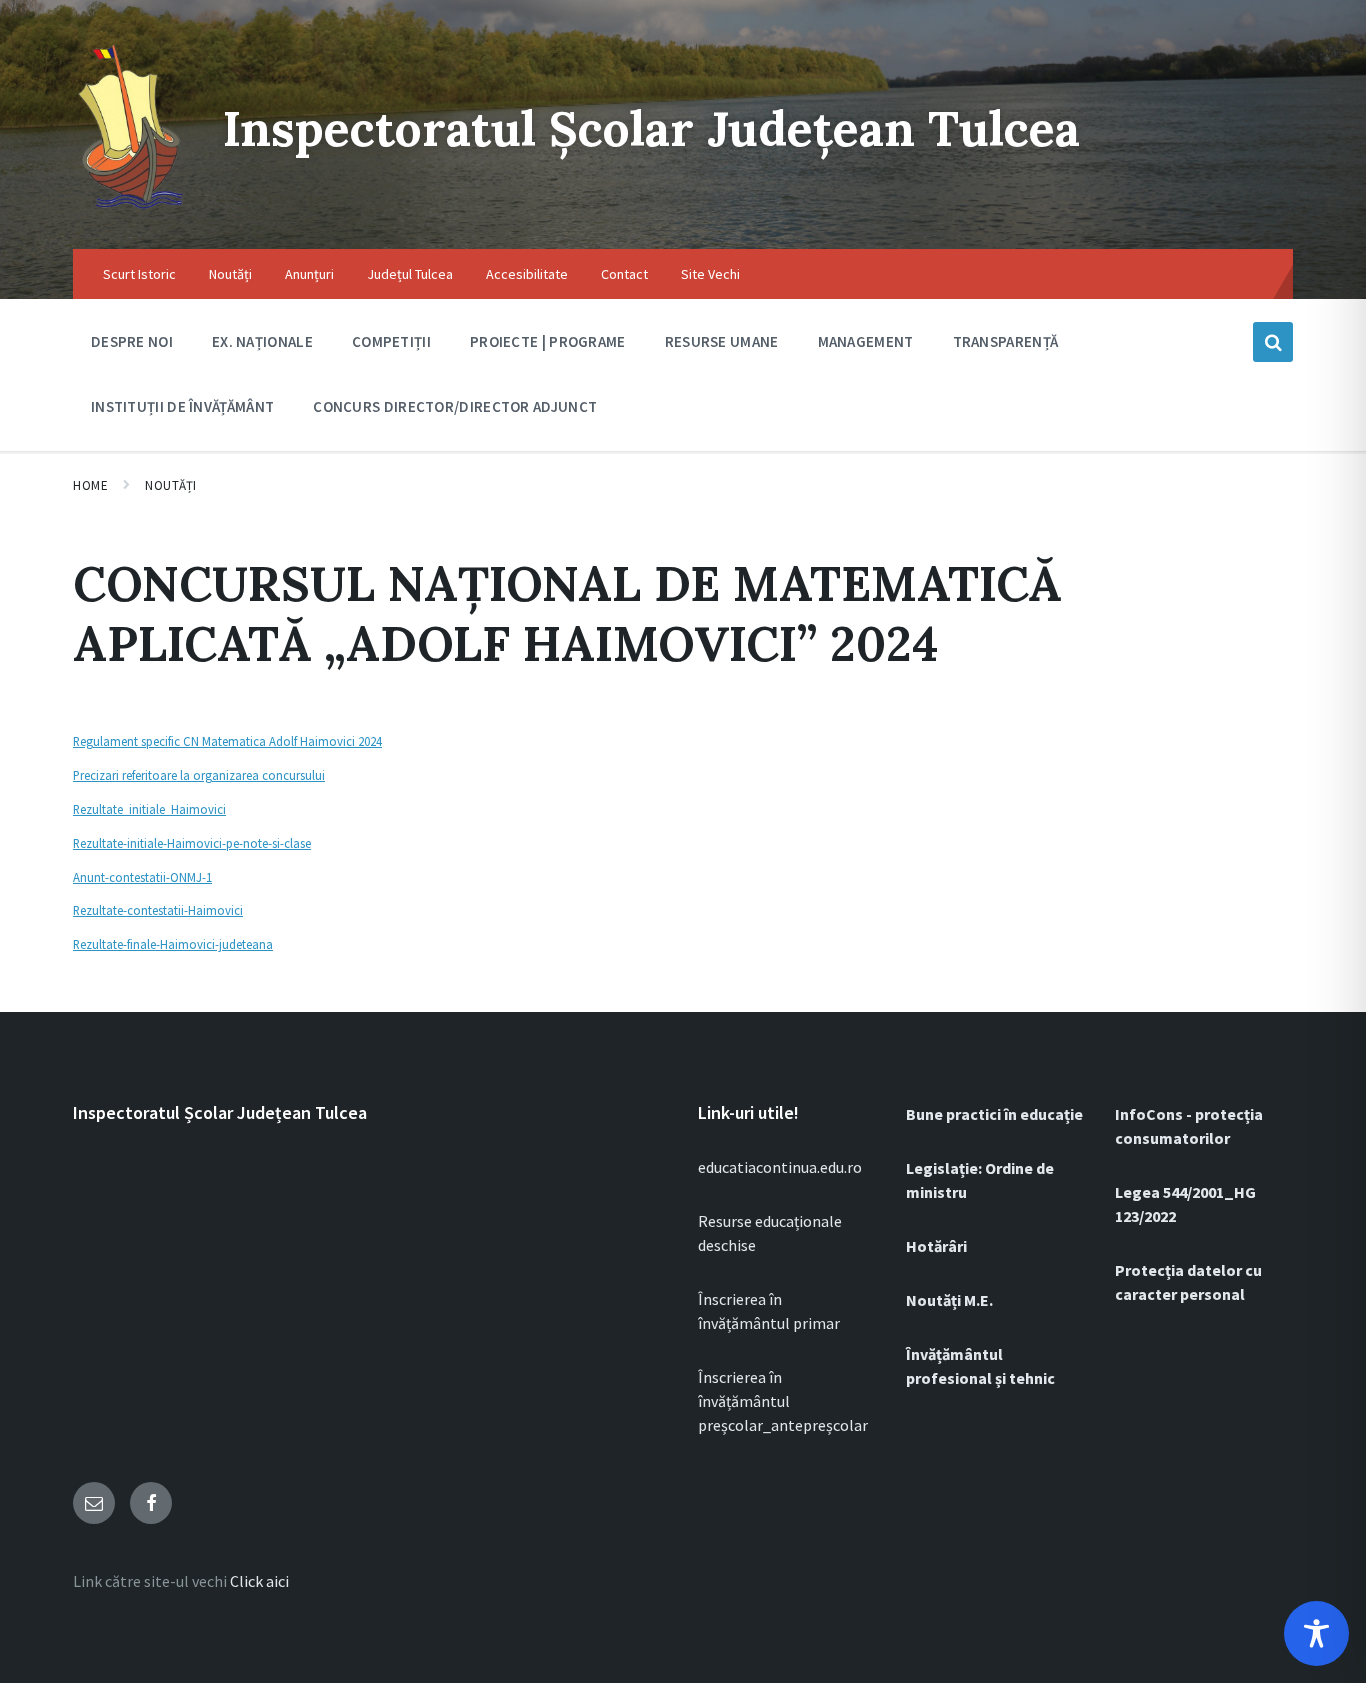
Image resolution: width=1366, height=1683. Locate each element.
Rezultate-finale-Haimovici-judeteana (173, 944)
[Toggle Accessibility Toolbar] (1316, 1633)
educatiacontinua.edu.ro (780, 1167)
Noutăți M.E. (949, 1300)
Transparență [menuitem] (1006, 341)
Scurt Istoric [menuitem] (139, 274)
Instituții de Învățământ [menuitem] (182, 406)
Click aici (259, 1581)
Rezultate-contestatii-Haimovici (158, 910)
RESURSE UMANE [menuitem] (722, 341)
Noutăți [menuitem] (230, 274)
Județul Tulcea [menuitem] (410, 274)
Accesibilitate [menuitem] (527, 274)
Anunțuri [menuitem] (309, 274)
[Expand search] (1273, 342)
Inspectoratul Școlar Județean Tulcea (651, 128)
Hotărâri (936, 1246)
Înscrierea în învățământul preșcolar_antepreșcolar (783, 1401)
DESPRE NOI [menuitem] (132, 341)
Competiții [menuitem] (391, 341)
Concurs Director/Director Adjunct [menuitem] (455, 406)
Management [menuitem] (866, 341)
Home (90, 485)
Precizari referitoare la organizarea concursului (199, 775)
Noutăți (171, 485)
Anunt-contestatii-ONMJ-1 (142, 877)
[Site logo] (133, 210)
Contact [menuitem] (624, 274)
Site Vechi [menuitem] (710, 274)
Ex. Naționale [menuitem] (262, 341)
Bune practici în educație (994, 1114)
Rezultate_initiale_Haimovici (149, 809)
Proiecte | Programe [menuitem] (548, 341)
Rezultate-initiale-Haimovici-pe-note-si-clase (192, 843)
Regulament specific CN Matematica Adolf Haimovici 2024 (227, 741)
